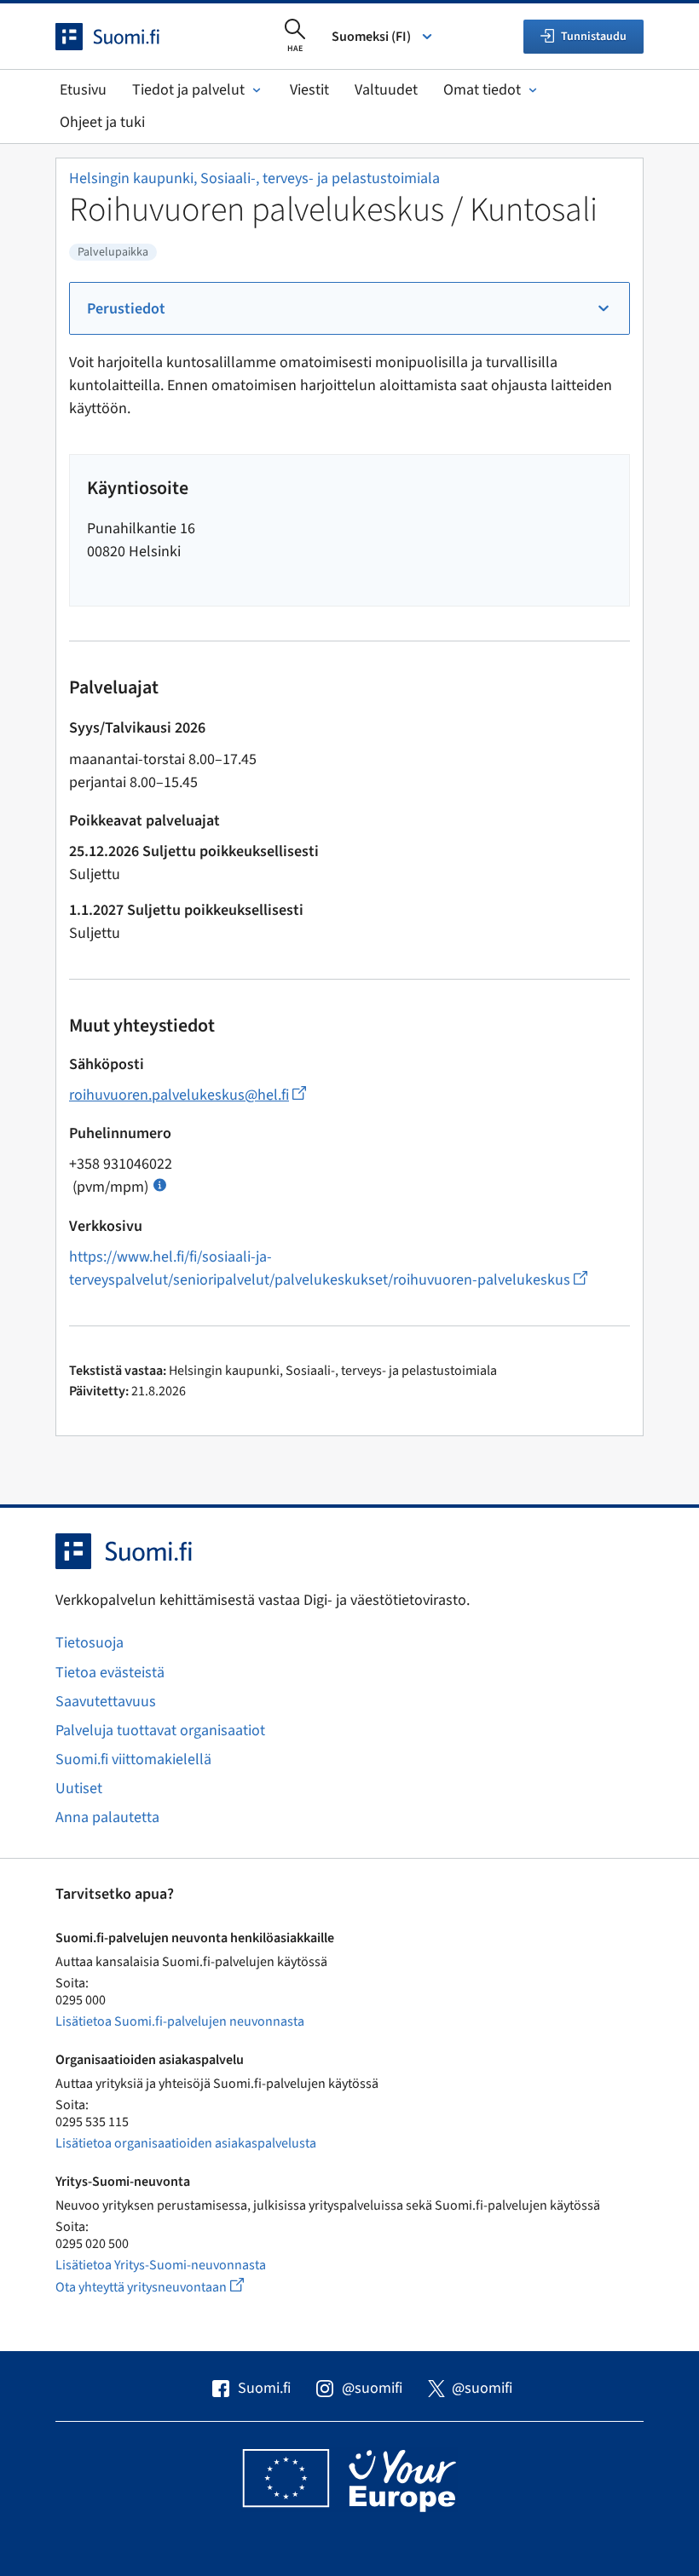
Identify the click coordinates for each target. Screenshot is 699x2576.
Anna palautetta (107, 1817)
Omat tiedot (482, 90)
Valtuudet (386, 90)
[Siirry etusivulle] (123, 37)
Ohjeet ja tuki (102, 122)
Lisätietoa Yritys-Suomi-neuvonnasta (161, 2265)
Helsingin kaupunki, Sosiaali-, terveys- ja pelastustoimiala (254, 178)
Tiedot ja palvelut (188, 90)
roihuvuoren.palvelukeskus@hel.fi (188, 1095)
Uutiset (79, 1788)
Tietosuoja (90, 1643)
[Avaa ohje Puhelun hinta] (160, 1184)
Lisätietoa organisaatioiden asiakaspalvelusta (186, 2143)
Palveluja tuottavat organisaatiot (160, 1731)
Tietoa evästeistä (110, 1673)
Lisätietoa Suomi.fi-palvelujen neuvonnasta (180, 2021)
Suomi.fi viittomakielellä (133, 1759)
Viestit (309, 90)
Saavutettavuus (106, 1702)
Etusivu (83, 90)
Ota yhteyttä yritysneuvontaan (169, 2287)
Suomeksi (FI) (371, 37)
